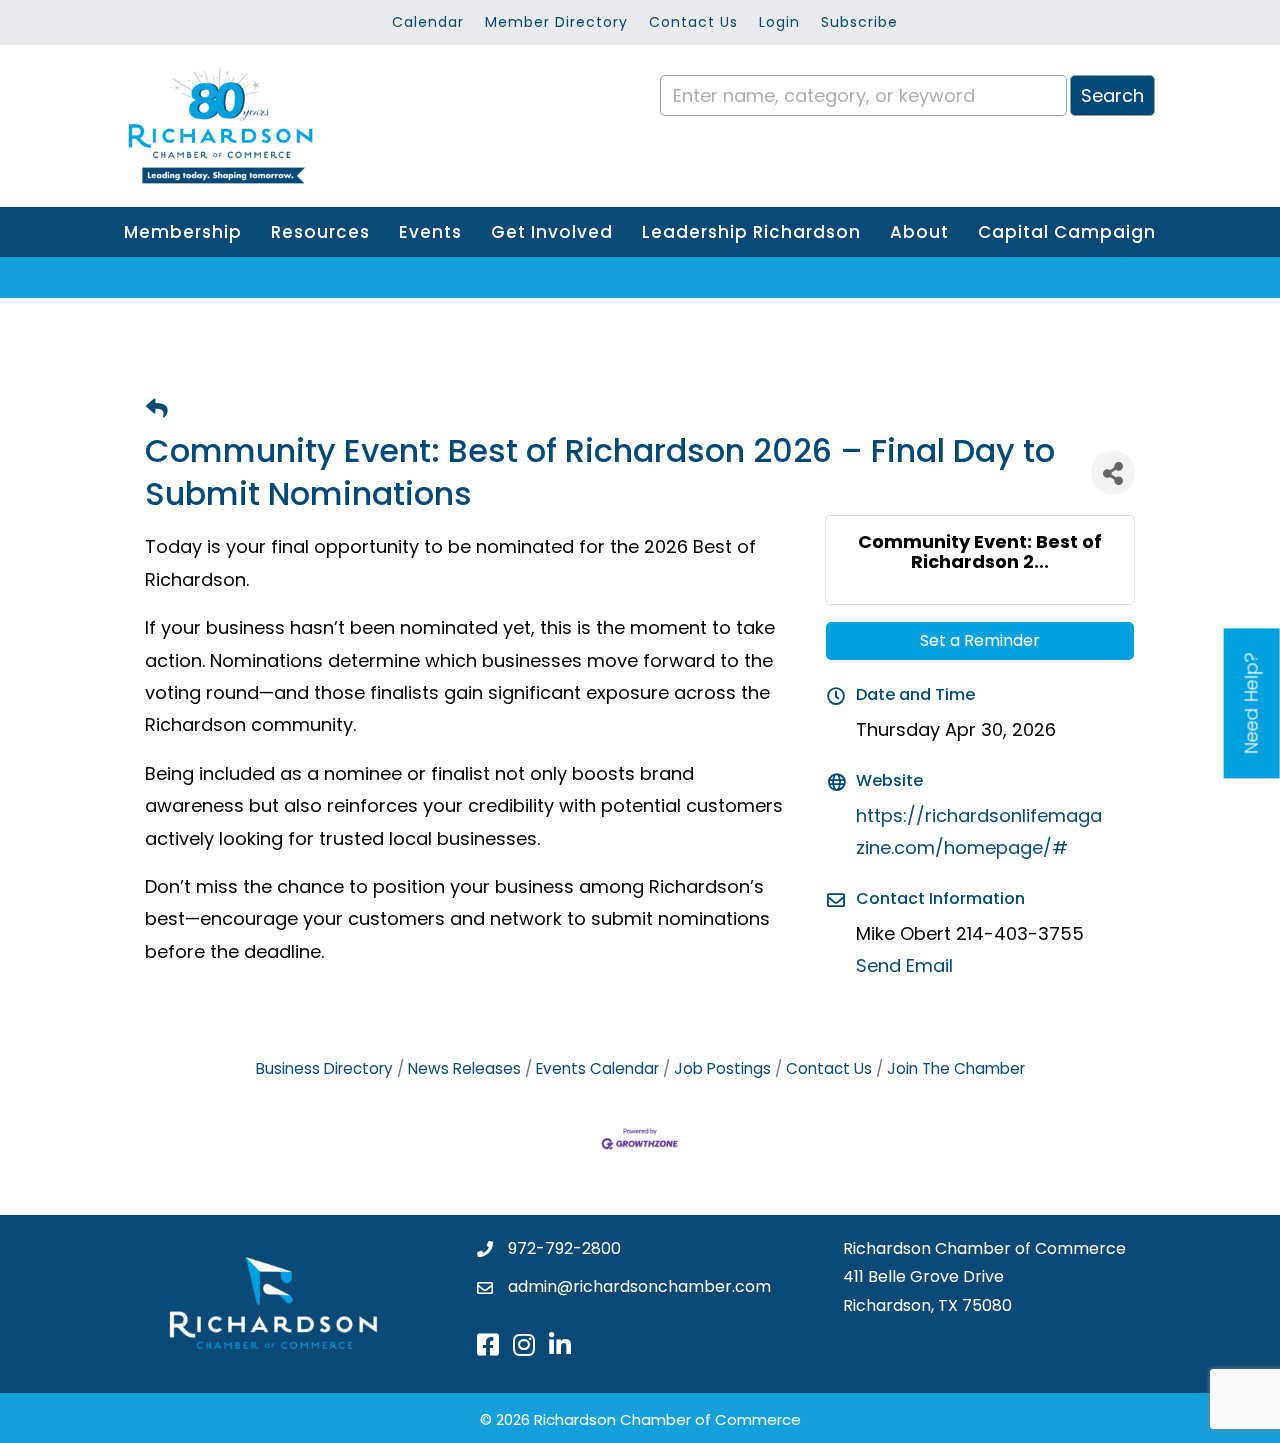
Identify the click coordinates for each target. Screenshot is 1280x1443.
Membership (183, 232)
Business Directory (324, 1068)
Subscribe (859, 22)
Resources (320, 232)
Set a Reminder (980, 640)
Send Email (904, 965)
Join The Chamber (956, 1068)
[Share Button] (1113, 472)
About (919, 232)
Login (779, 22)
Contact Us (693, 22)
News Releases (464, 1068)
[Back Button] (157, 409)
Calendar (428, 22)
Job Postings (722, 1068)
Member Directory (556, 22)
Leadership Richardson (751, 232)
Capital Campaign (1067, 232)
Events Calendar (597, 1068)
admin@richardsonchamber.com (639, 1286)
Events (430, 232)
